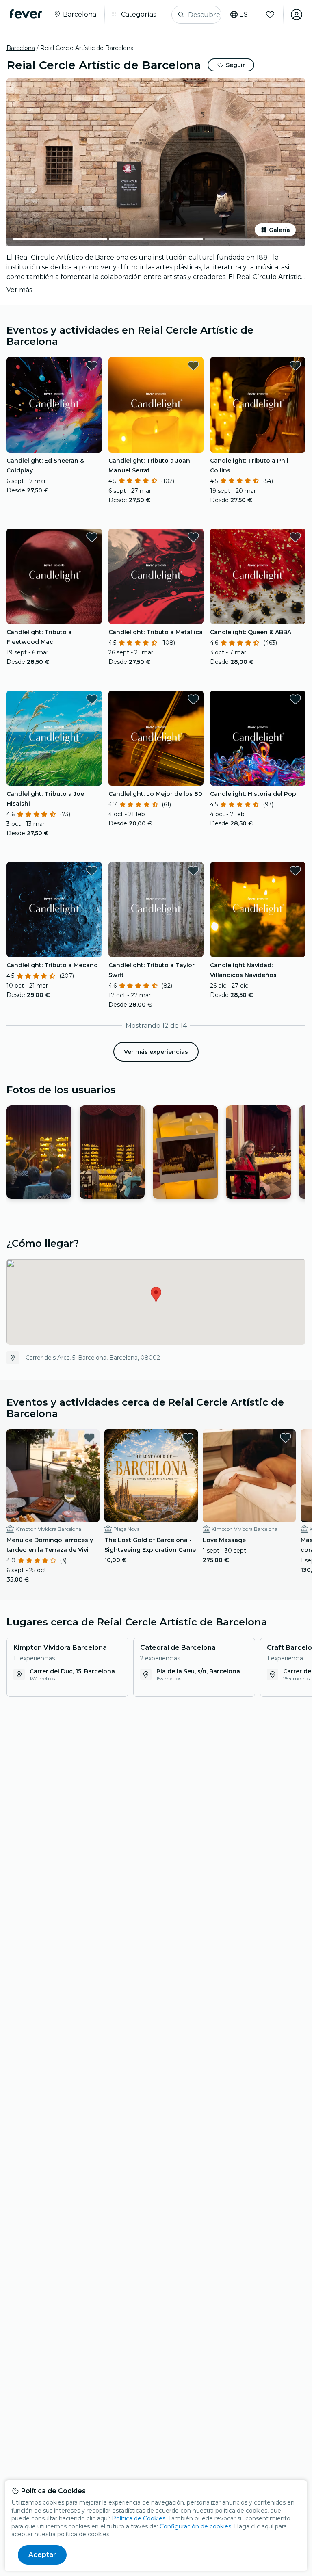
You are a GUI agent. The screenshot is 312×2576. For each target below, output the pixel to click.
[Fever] (26, 14)
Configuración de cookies (195, 2526)
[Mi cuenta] (297, 15)
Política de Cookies (139, 2518)
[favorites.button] (92, 366)
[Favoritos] (270, 15)
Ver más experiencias (156, 1052)
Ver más (19, 290)
